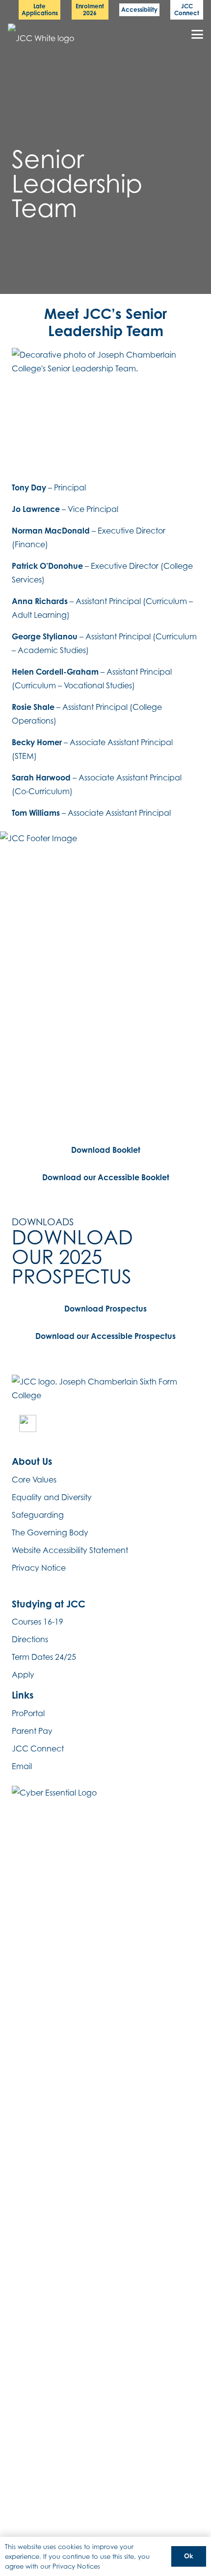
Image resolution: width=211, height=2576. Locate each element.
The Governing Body (50, 1532)
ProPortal (28, 1713)
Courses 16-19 (38, 1622)
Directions (30, 1639)
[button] (197, 34)
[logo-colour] (44, 35)
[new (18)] (28, 1423)
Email (22, 1766)
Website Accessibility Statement (70, 1550)
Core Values (34, 1480)
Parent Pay (32, 1731)
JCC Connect (38, 1749)
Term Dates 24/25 (44, 1657)
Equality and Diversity (52, 1497)
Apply (23, 1675)
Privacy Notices (76, 2566)
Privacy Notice (39, 1568)
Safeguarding (38, 1515)
